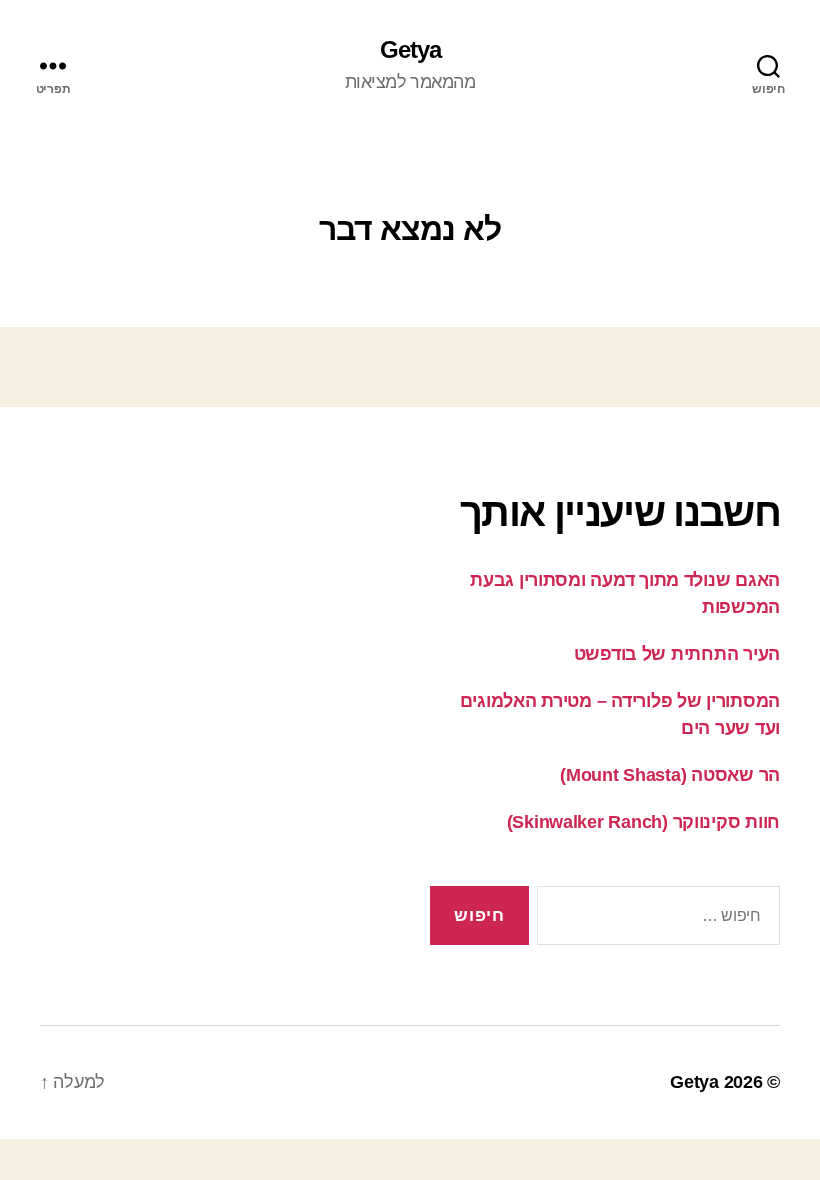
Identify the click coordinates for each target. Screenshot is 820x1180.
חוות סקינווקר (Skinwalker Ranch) (643, 822)
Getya (410, 50)
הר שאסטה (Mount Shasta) (670, 775)
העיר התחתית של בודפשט (677, 654)
